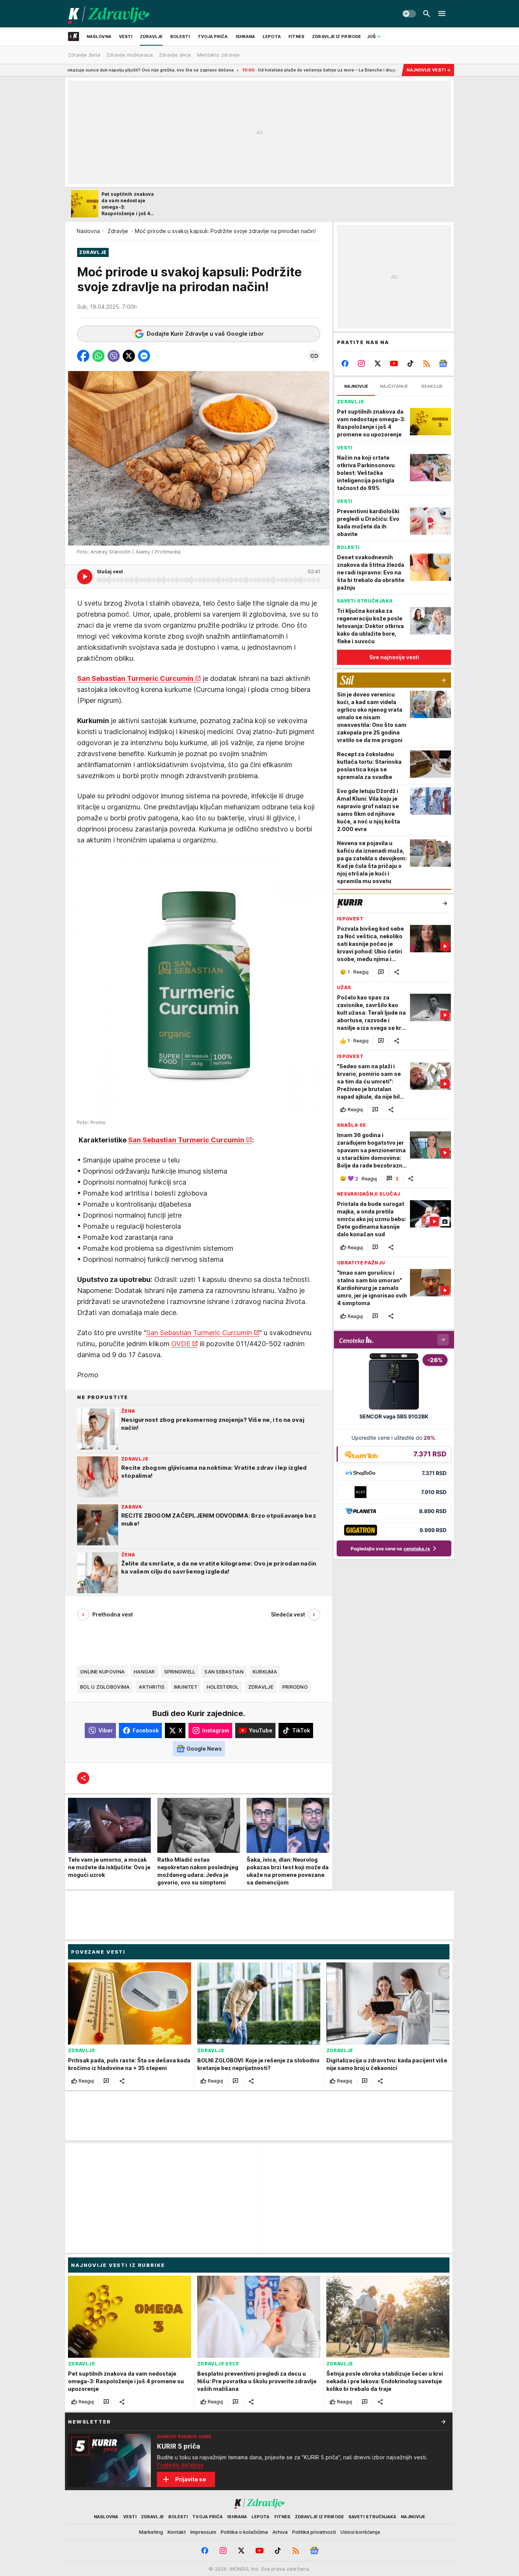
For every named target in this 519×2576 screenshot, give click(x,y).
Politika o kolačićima (244, 2532)
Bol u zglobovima (105, 1687)
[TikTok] (410, 363)
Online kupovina (102, 1672)
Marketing (151, 2532)
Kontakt (177, 2532)
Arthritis (152, 1687)
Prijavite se (191, 2479)
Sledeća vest (288, 1614)
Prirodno (295, 1687)
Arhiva (280, 2532)
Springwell (180, 1672)
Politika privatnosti (314, 2532)
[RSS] (426, 363)
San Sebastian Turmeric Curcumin (135, 678)
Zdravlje (118, 231)
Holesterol (223, 1687)
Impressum (203, 2532)
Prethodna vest (113, 1614)
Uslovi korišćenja (360, 2532)
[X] (378, 363)
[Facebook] (345, 363)
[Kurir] (109, 14)
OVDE (181, 1344)
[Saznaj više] (443, 2422)
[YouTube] (394, 363)
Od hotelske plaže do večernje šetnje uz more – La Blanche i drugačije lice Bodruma (232, 70)
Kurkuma (265, 1672)
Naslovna (88, 231)
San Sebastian (224, 1672)
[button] (83, 356)
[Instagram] (362, 363)
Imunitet (186, 1687)
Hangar (144, 1672)
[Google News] (443, 363)
